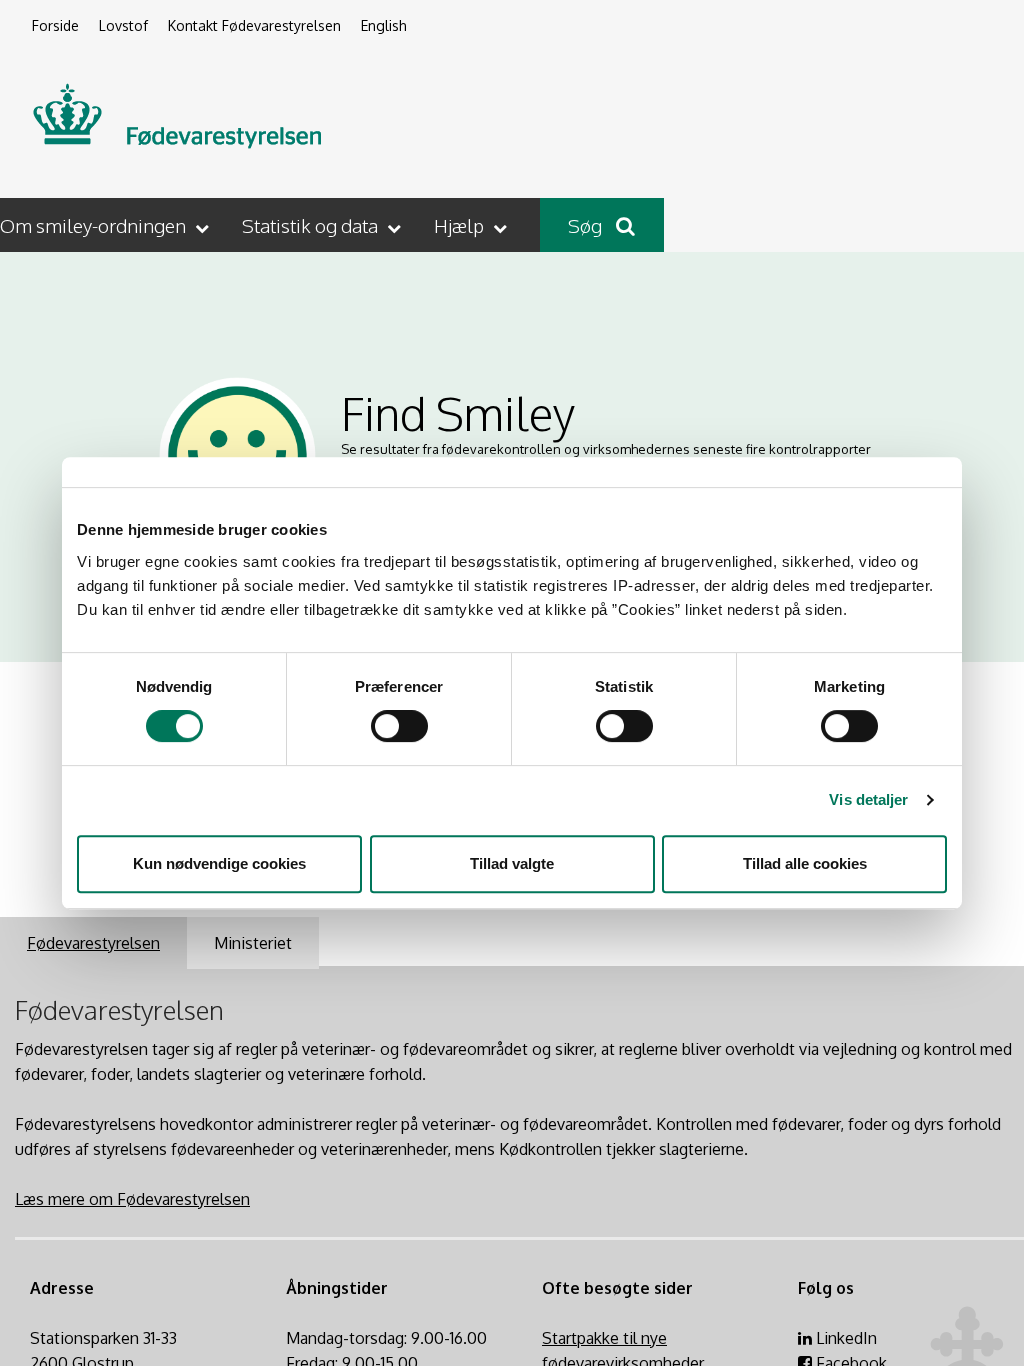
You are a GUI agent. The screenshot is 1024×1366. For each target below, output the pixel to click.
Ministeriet (253, 943)
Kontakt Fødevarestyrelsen (254, 25)
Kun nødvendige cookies (219, 863)
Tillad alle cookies (805, 863)
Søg (587, 225)
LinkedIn (844, 1338)
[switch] (399, 726)
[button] (106, 225)
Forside (55, 25)
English (384, 25)
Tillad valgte (512, 863)
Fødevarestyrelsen (93, 943)
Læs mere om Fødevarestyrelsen (132, 1199)
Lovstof (123, 25)
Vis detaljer (868, 799)
